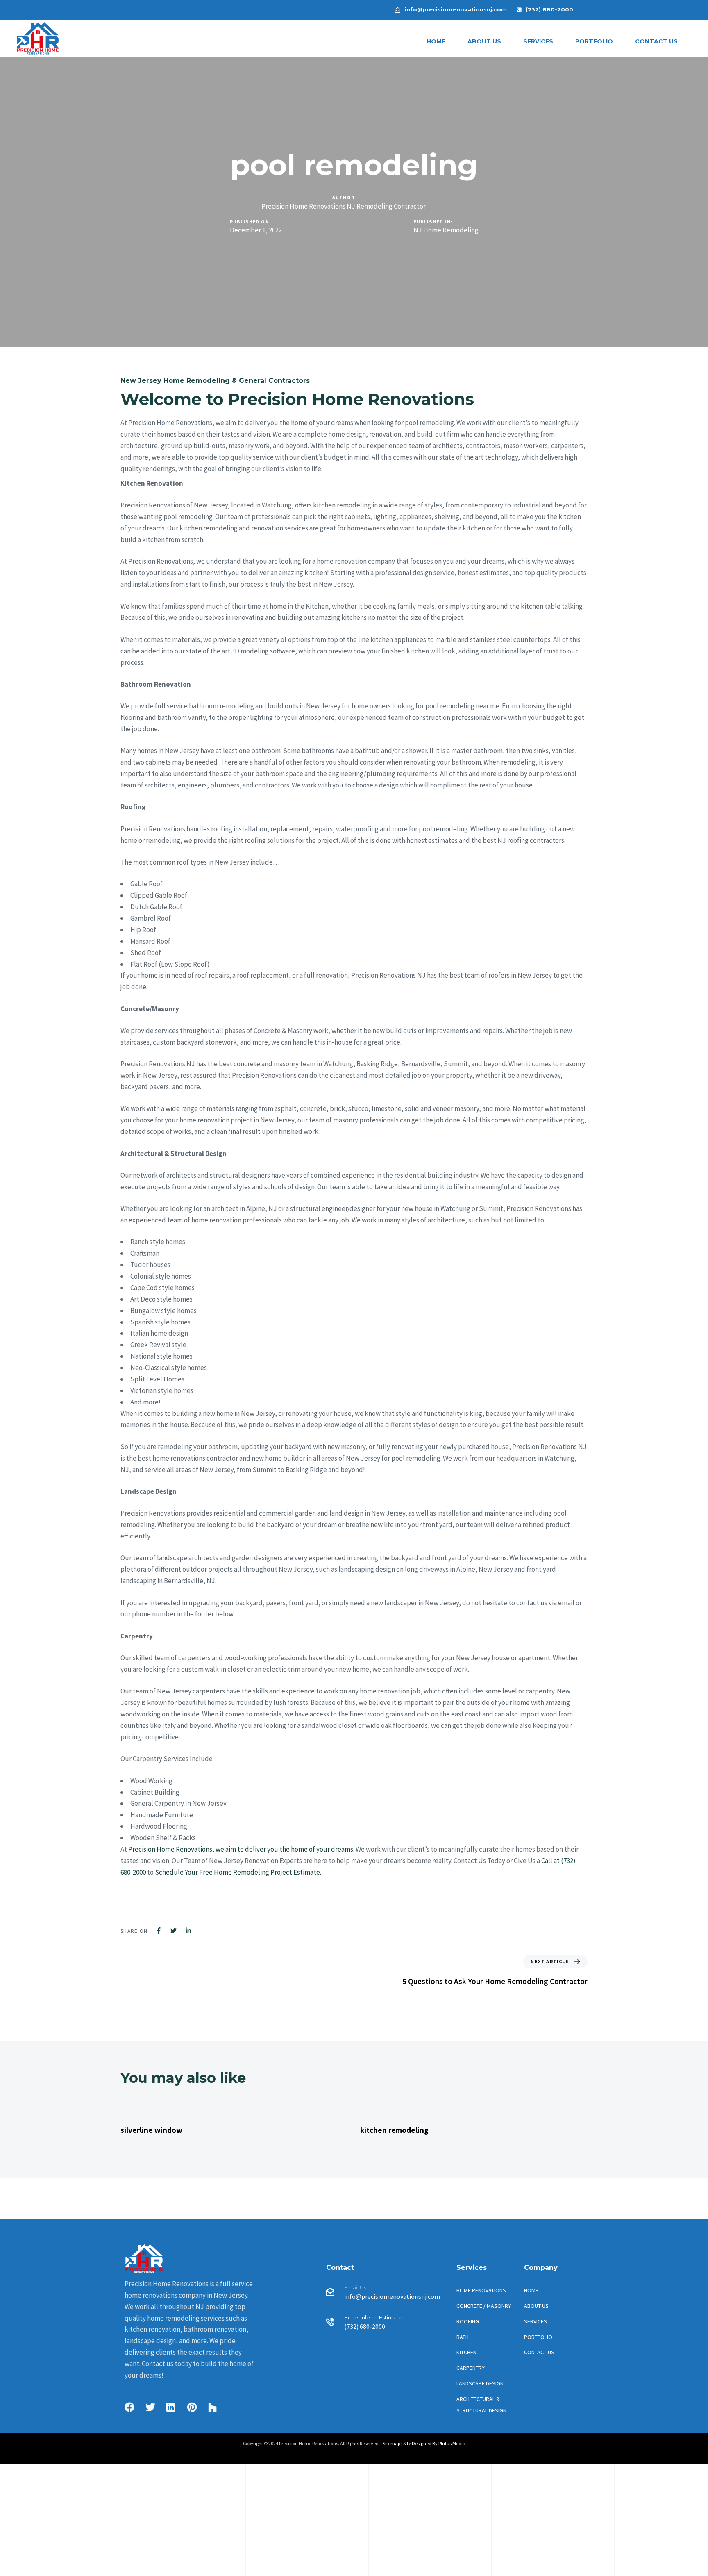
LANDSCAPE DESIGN (480, 2383)
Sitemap (391, 2443)
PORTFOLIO (594, 41)
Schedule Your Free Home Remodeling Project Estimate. (238, 1872)
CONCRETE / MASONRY (484, 2306)
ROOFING (468, 2321)
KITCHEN (466, 2352)
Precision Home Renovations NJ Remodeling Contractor (344, 206)
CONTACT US (656, 41)
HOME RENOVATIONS (481, 2290)
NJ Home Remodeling (446, 230)
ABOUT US (484, 41)
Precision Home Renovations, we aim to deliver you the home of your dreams (241, 1849)
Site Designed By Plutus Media (434, 2443)
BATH (463, 2337)
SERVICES (538, 41)
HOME (436, 41)
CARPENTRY (471, 2368)
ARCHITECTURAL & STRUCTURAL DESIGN (481, 2405)
